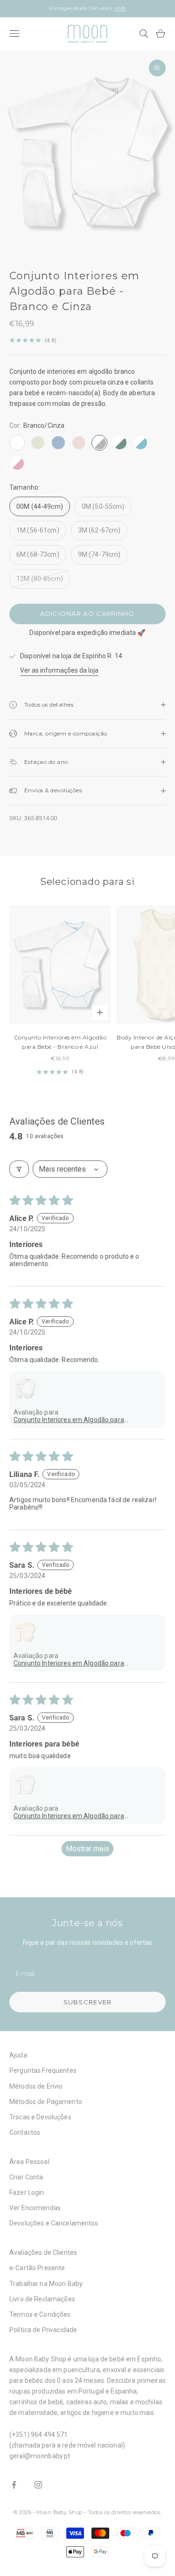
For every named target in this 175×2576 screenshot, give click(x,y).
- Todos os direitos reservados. (123, 2512)
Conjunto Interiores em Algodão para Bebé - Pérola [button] (69, 1663)
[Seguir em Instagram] (38, 2485)
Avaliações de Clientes (43, 2252)
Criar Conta (26, 2177)
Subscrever (88, 2002)
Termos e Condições (40, 2314)
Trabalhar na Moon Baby (46, 2284)
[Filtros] (19, 1169)
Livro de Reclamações (42, 2299)
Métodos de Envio (36, 2086)
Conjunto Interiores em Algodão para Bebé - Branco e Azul (60, 1042)
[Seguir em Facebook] (14, 2485)
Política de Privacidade (43, 2330)
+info (120, 8)
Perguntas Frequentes (43, 2070)
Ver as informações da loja (59, 670)
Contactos (25, 2132)
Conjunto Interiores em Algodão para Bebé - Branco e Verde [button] (69, 1420)
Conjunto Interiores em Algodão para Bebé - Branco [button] (69, 1816)
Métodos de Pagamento (46, 2102)
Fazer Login (27, 2192)
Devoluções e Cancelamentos (54, 2223)
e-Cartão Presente (37, 2268)
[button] (25, 1388)
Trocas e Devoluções (40, 2117)
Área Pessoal (29, 2162)
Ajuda (18, 2055)
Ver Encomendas (35, 2208)
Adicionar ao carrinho (87, 614)
